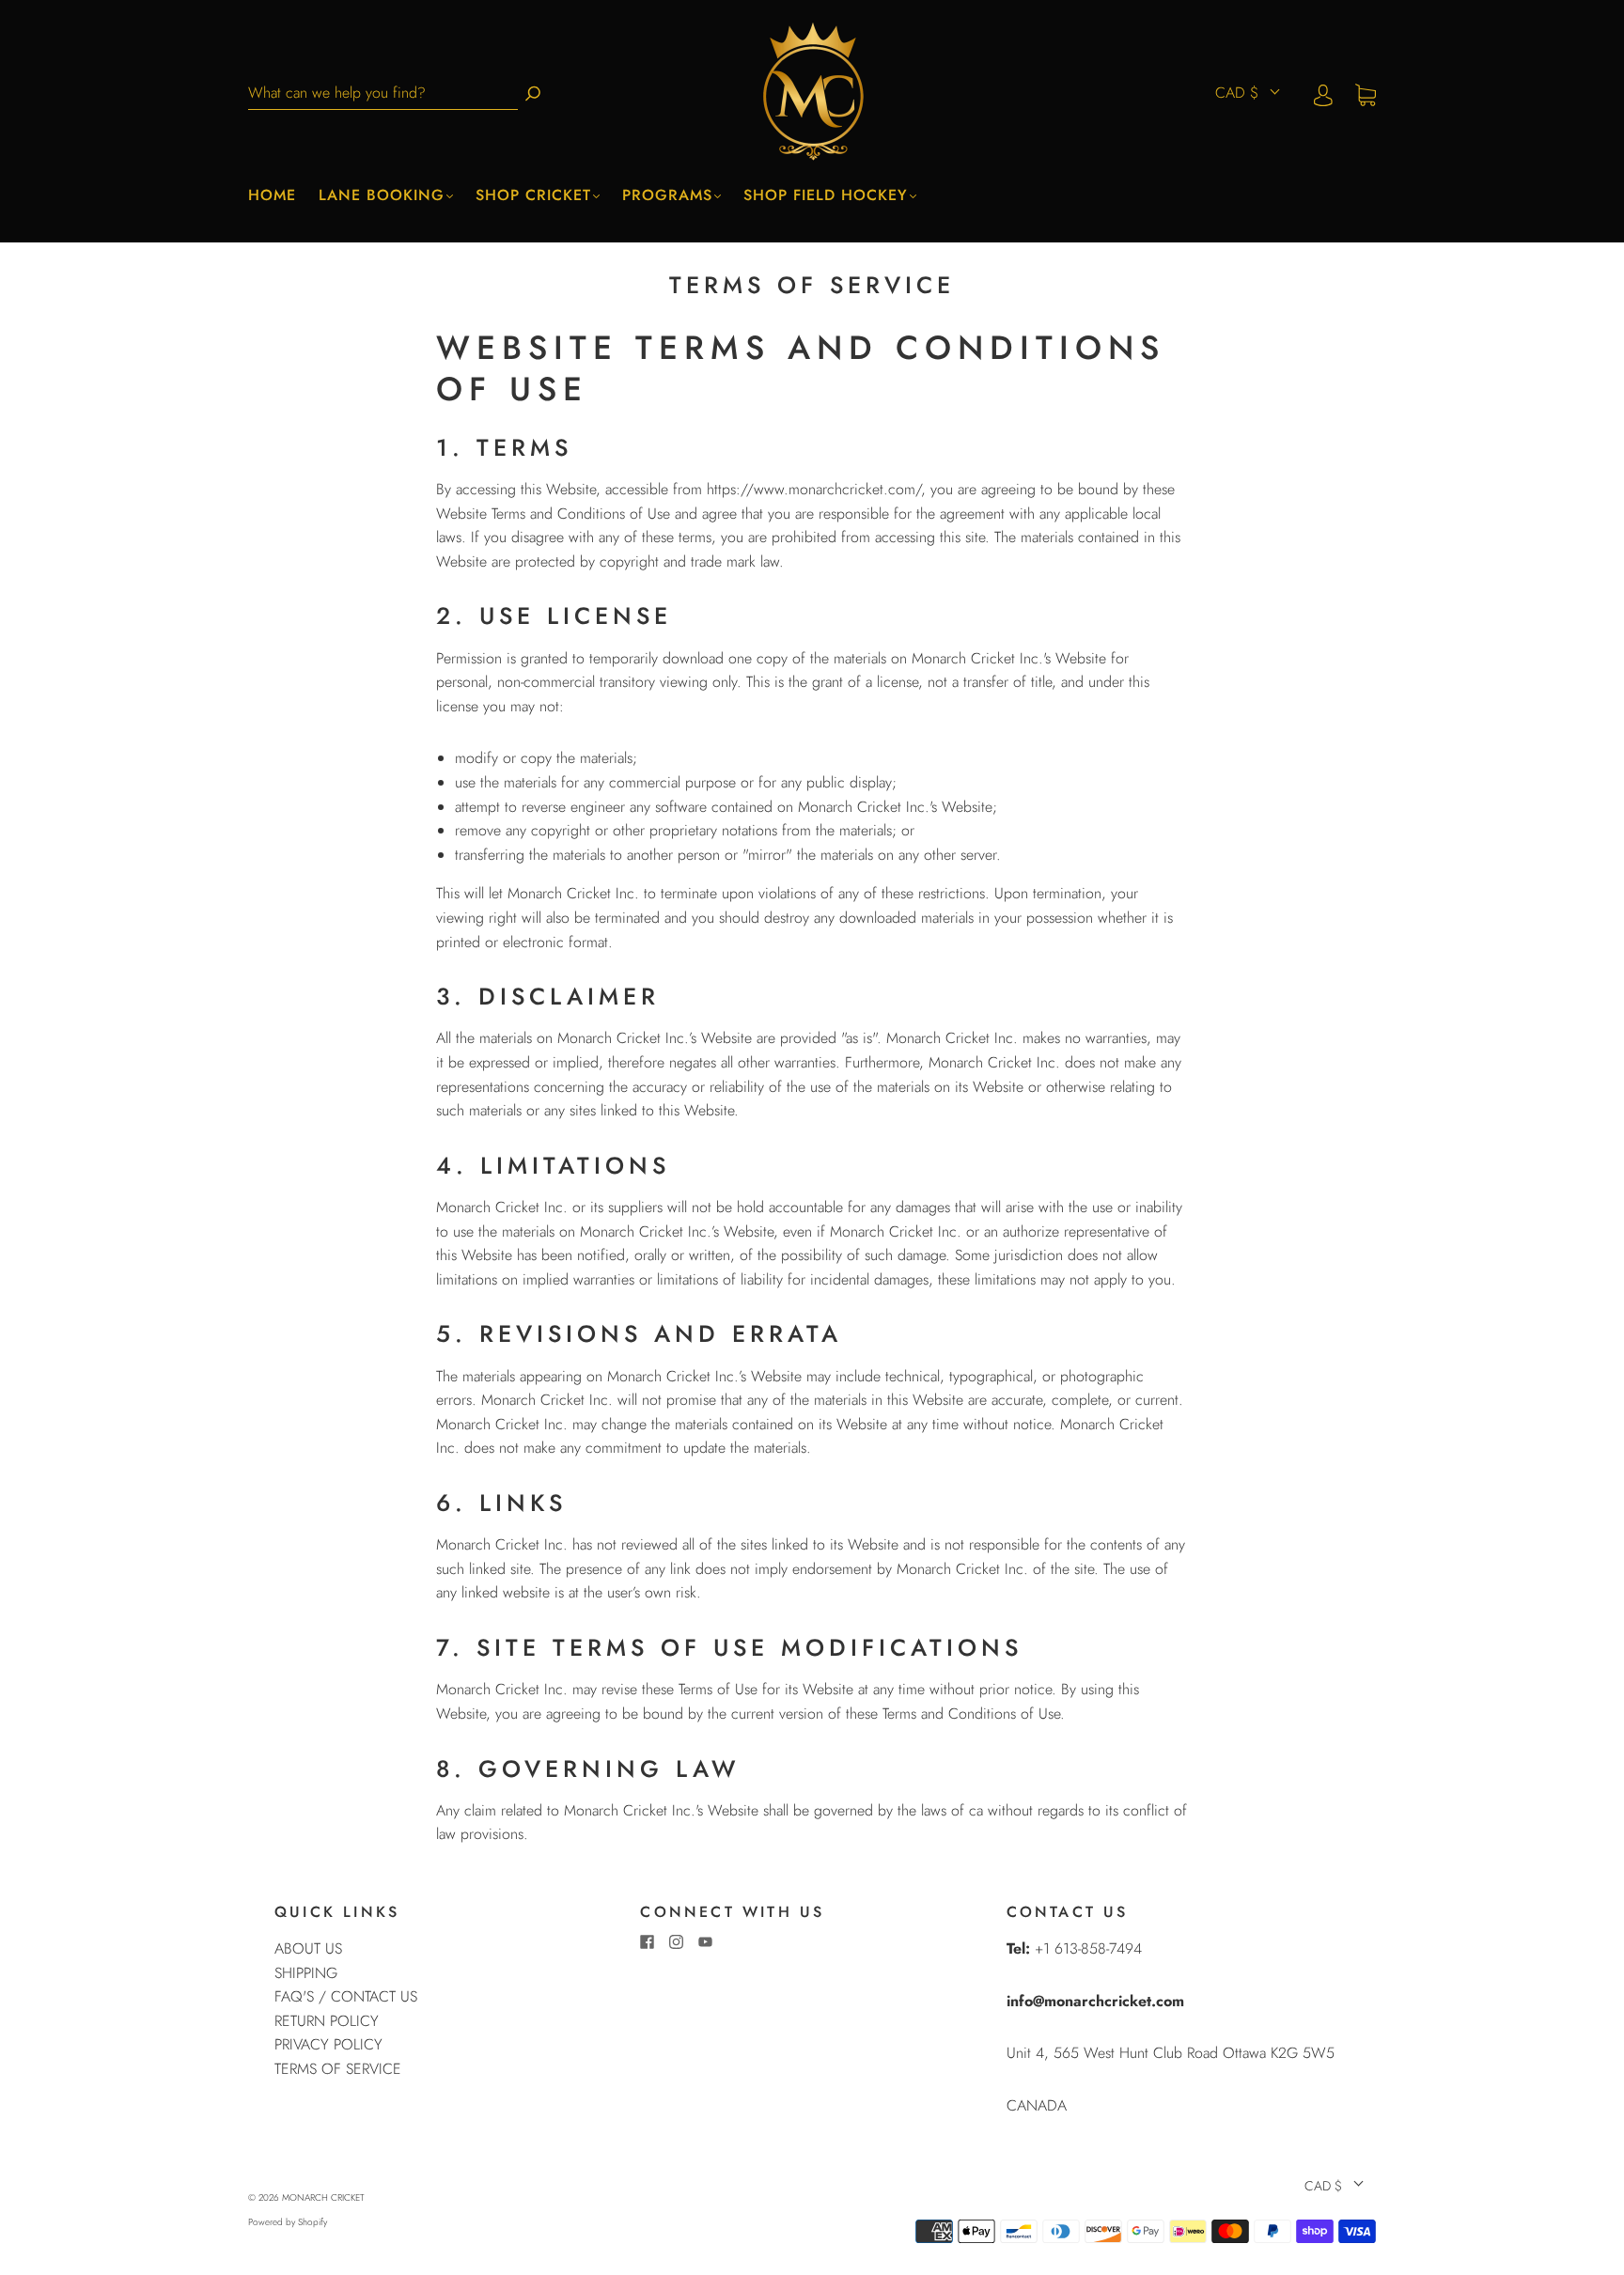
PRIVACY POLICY (328, 2044)
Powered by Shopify (288, 2222)
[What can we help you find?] (383, 93)
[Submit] (533, 93)
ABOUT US (308, 1948)
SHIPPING (306, 1973)
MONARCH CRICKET (323, 2197)
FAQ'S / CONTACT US (346, 1996)
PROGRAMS (667, 195)
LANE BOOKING (382, 195)
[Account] (1323, 93)
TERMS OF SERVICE (338, 2069)
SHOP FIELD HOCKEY (826, 195)
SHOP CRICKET (533, 195)
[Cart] (1366, 93)
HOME (272, 195)
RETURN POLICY (327, 2021)
